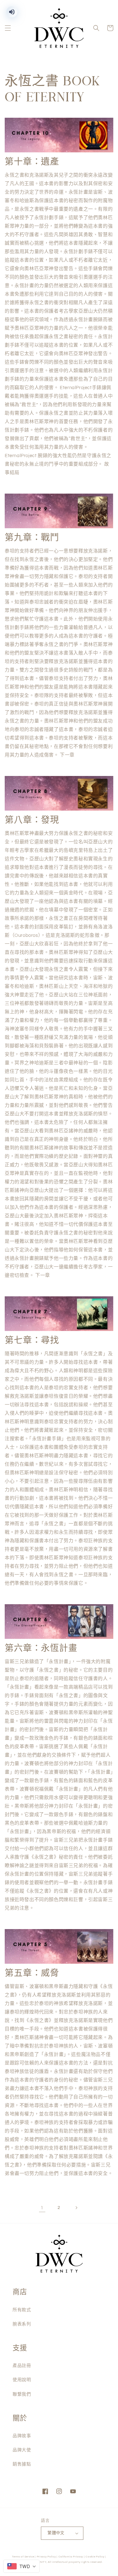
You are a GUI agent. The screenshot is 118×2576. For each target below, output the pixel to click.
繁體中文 (56, 2533)
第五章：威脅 (32, 1973)
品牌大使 (22, 2450)
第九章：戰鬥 (32, 538)
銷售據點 (22, 2464)
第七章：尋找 (32, 1340)
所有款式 (22, 2310)
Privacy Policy (46, 2557)
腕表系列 (22, 2324)
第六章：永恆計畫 (41, 1648)
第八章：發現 (32, 820)
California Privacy (71, 2557)
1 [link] (42, 2208)
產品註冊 (22, 2366)
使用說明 (22, 2380)
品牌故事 (22, 2436)
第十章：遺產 (32, 162)
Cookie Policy (95, 2557)
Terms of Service (23, 2557)
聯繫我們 (22, 2394)
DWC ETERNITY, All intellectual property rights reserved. (64, 2562)
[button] (8, 28)
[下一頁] (76, 2208)
